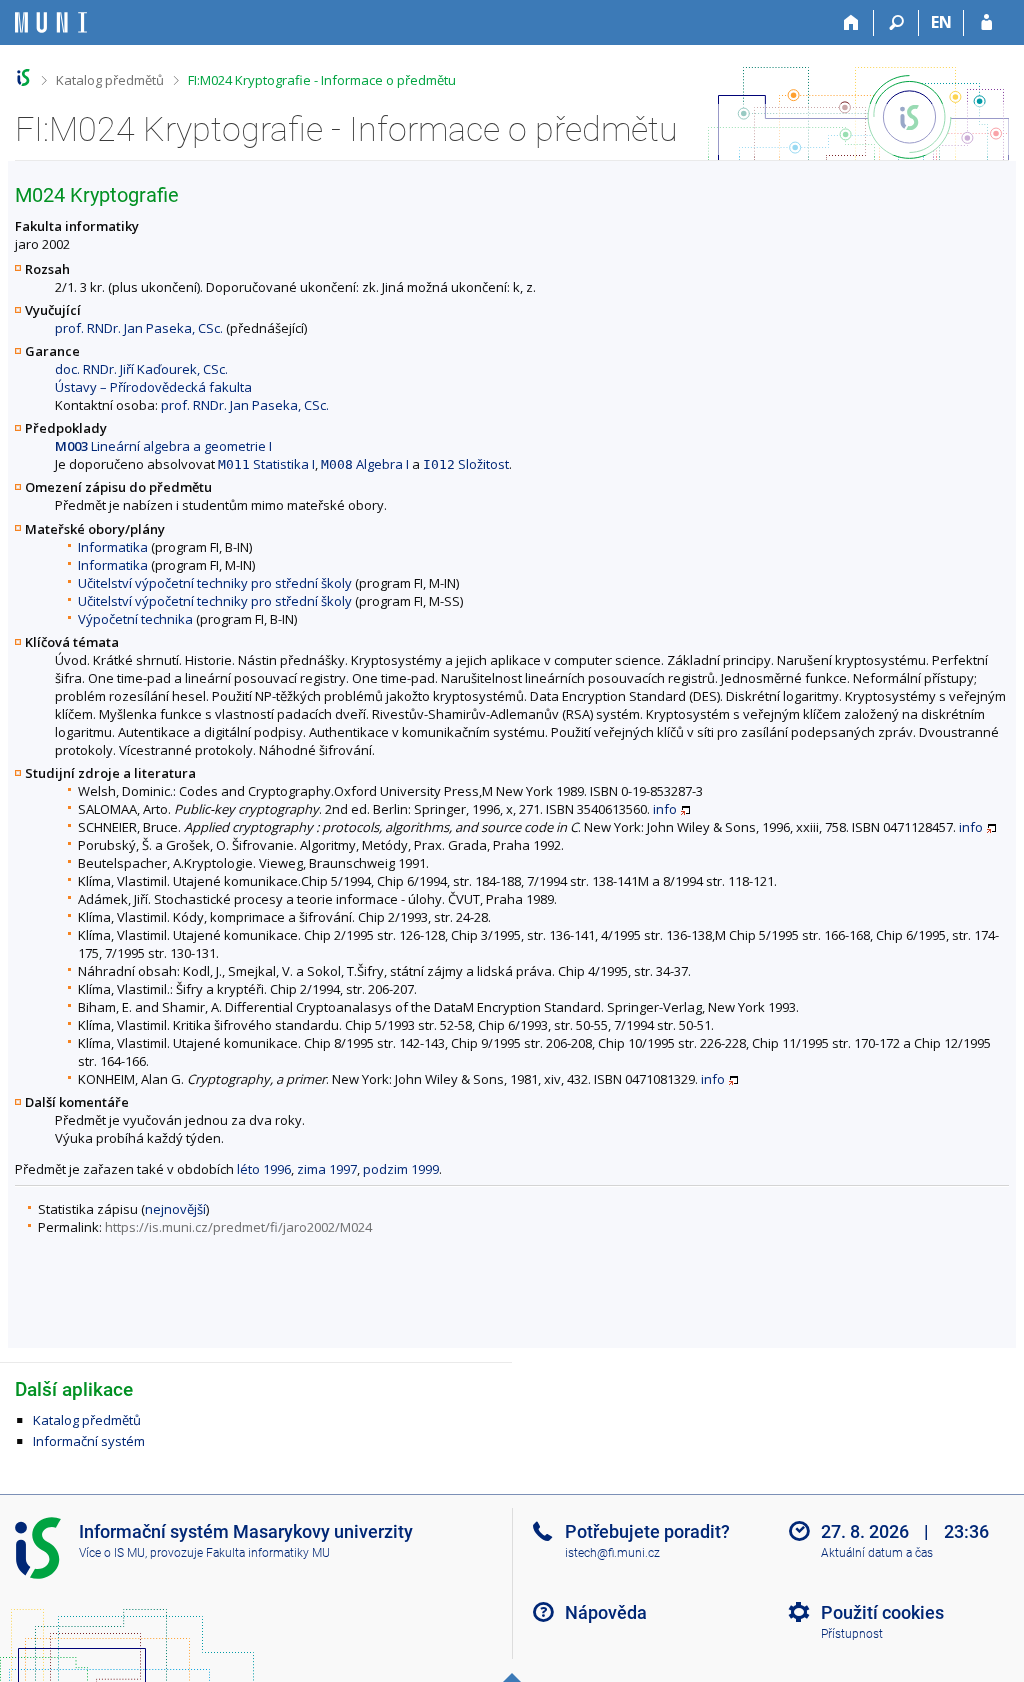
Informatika (113, 547)
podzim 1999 (401, 1169)
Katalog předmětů (110, 80)
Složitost (466, 464)
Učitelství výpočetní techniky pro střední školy (215, 583)
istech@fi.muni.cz (612, 1553)
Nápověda (606, 1612)
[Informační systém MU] (23, 77)
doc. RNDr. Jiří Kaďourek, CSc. (141, 369)
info (665, 809)
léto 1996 (264, 1169)
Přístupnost (852, 1634)
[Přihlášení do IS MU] (986, 23)
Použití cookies (882, 1612)
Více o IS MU (112, 1553)
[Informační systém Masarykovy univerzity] (51, 22)
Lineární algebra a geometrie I (163, 446)
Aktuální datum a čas (877, 1553)
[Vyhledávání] (896, 23)
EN (941, 22)
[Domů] (851, 23)
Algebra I (365, 464)
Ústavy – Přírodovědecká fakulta (153, 387)
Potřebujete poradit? (647, 1531)
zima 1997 (327, 1169)
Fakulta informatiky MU (268, 1553)
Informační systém (89, 1441)
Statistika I (266, 464)
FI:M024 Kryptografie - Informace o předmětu (322, 80)
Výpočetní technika (135, 619)
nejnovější (175, 1209)
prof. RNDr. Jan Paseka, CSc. (139, 328)
